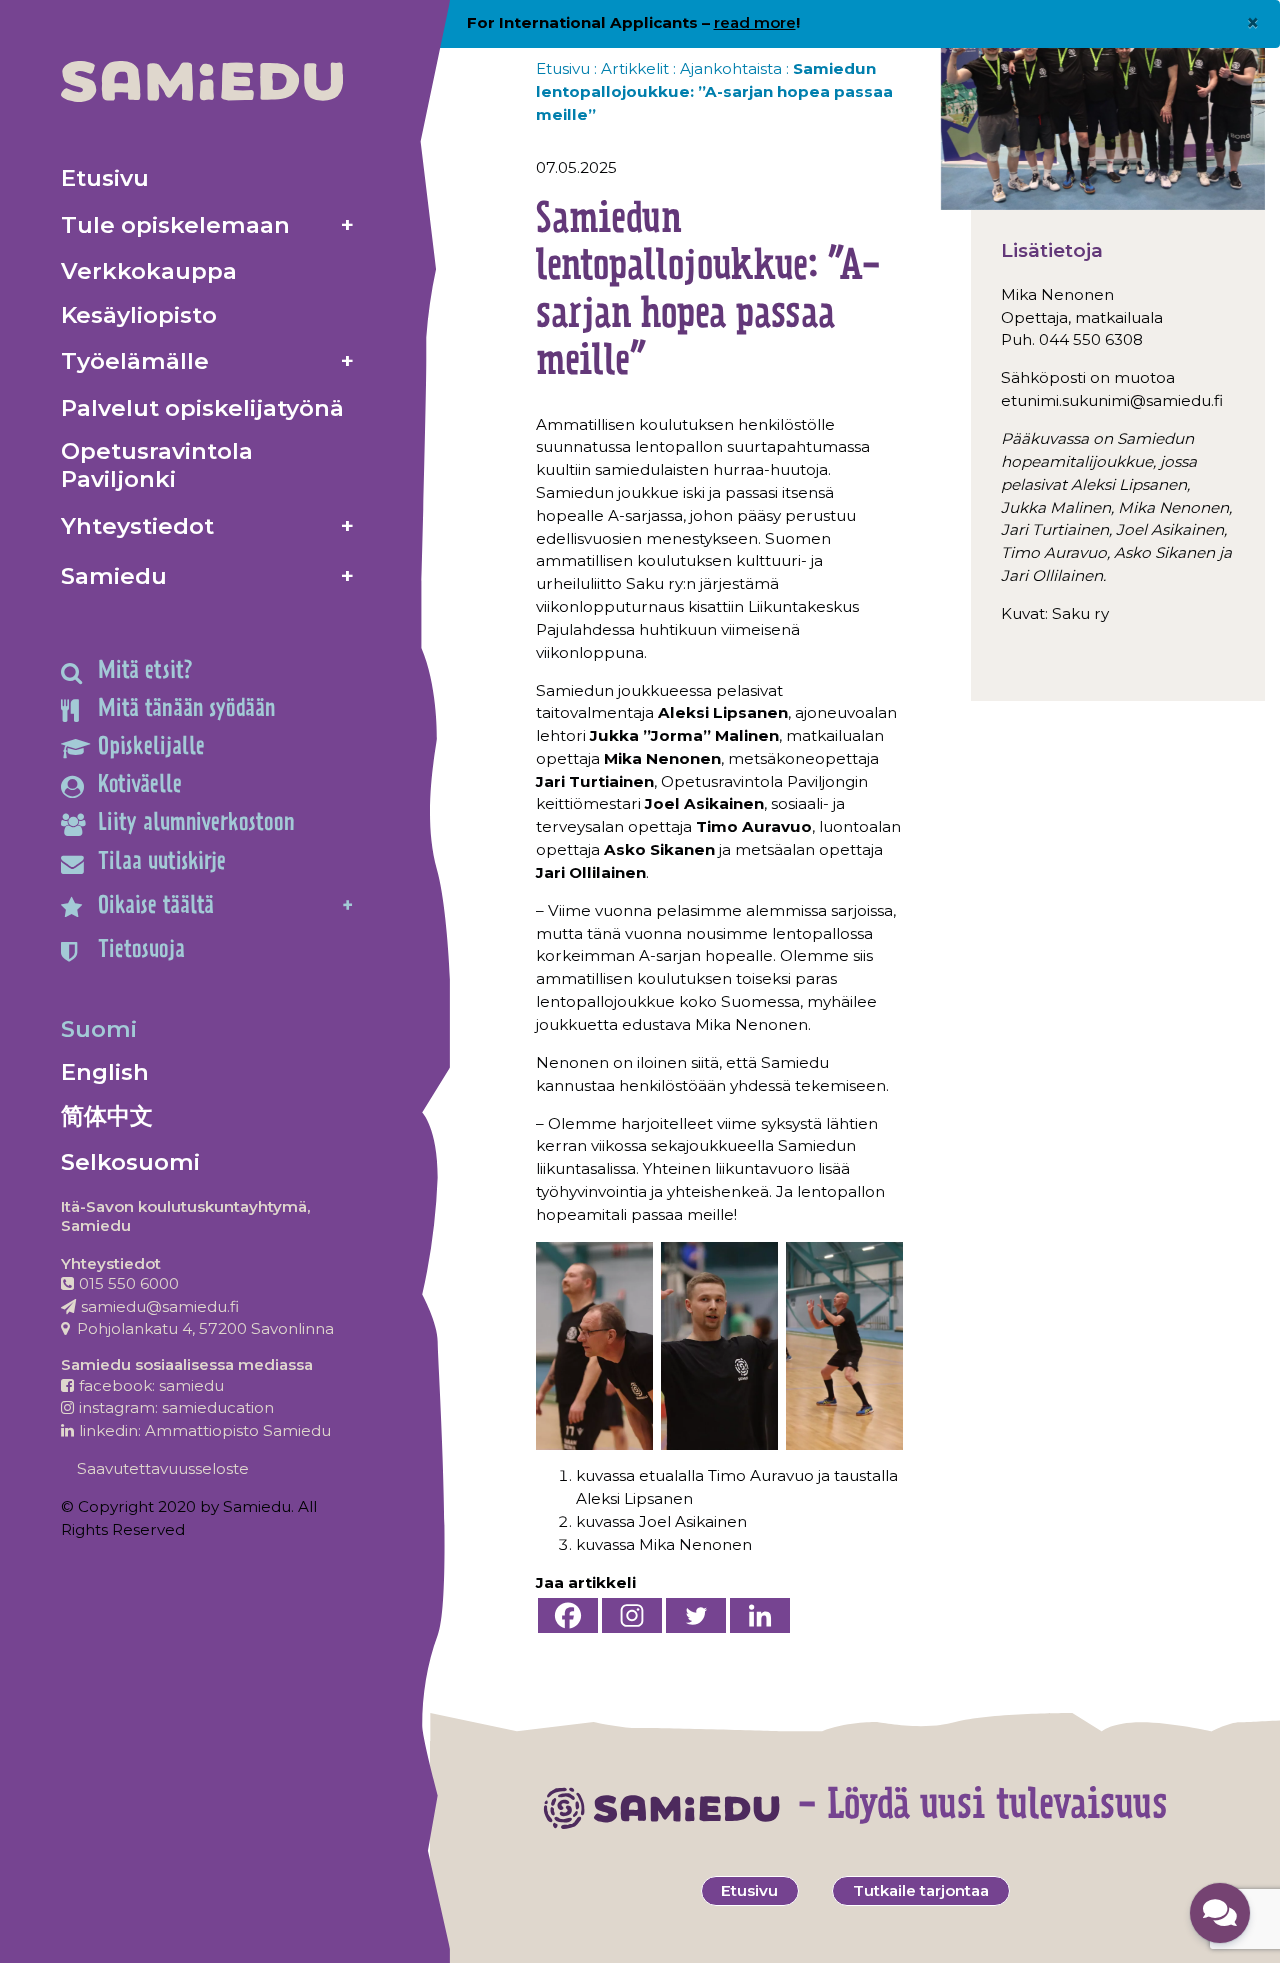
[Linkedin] (760, 1615)
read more (755, 22)
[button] (1220, 1913)
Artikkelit (635, 68)
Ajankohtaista (731, 68)
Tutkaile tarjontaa (921, 1890)
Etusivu (563, 68)
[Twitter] (696, 1615)
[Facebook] (568, 1615)
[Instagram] (632, 1615)
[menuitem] (207, 177)
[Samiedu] (202, 81)
